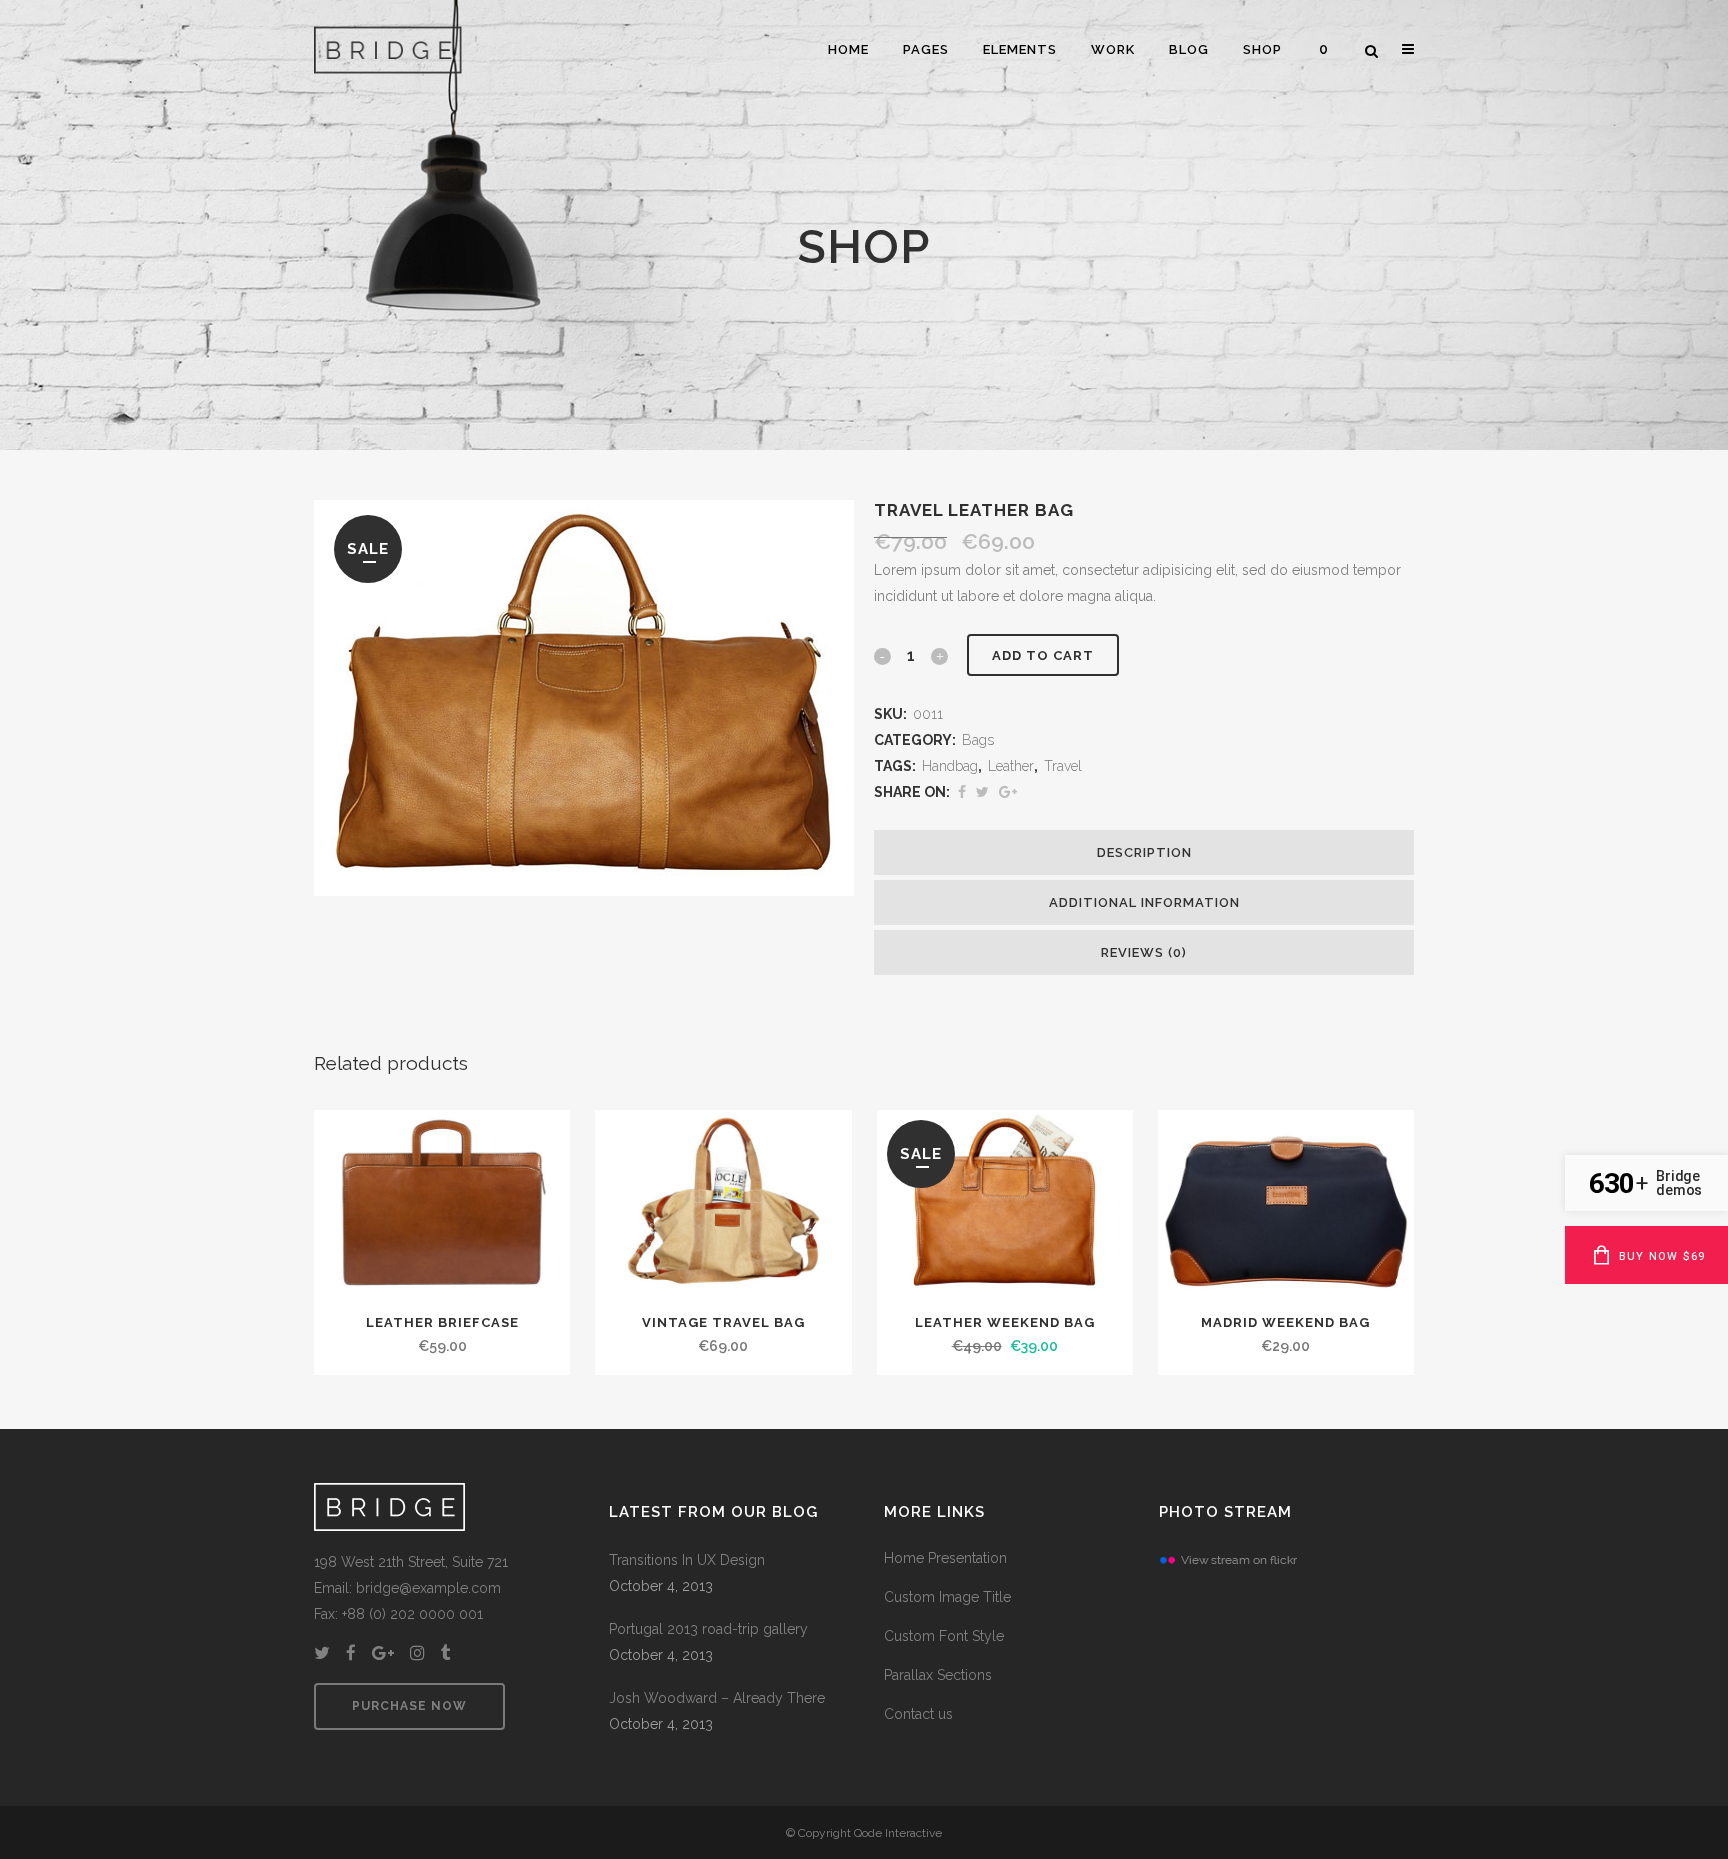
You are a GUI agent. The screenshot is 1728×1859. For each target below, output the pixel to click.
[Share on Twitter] (982, 792)
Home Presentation (945, 1558)
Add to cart (1043, 655)
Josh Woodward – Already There (717, 1698)
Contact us (918, 1714)
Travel (1063, 766)
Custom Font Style (944, 1636)
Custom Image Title (947, 1597)
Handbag (950, 766)
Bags (978, 740)
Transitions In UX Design (687, 1560)
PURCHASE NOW (409, 1706)
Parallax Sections (938, 1675)
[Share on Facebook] (962, 792)
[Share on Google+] (1008, 792)
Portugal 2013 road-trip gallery (708, 1629)
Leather (1011, 766)
